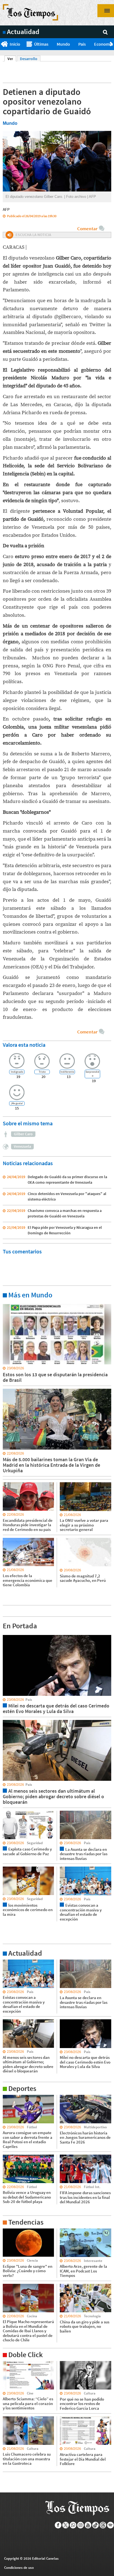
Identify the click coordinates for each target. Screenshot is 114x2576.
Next (112, 44)
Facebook (58, 2525)
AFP (6, 209)
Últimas (41, 44)
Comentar (87, 229)
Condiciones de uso (19, 2568)
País (82, 44)
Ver (12, 59)
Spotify (111, 2525)
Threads (103, 2525)
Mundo (63, 44)
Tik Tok (96, 2525)
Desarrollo (29, 59)
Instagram (81, 2525)
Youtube (88, 2525)
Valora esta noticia (24, 1045)
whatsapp (73, 2525)
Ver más (9, 1304)
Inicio (15, 44)
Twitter (66, 2525)
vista (7, 1635)
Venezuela (22, 1146)
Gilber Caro (23, 1134)
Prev (2, 44)
